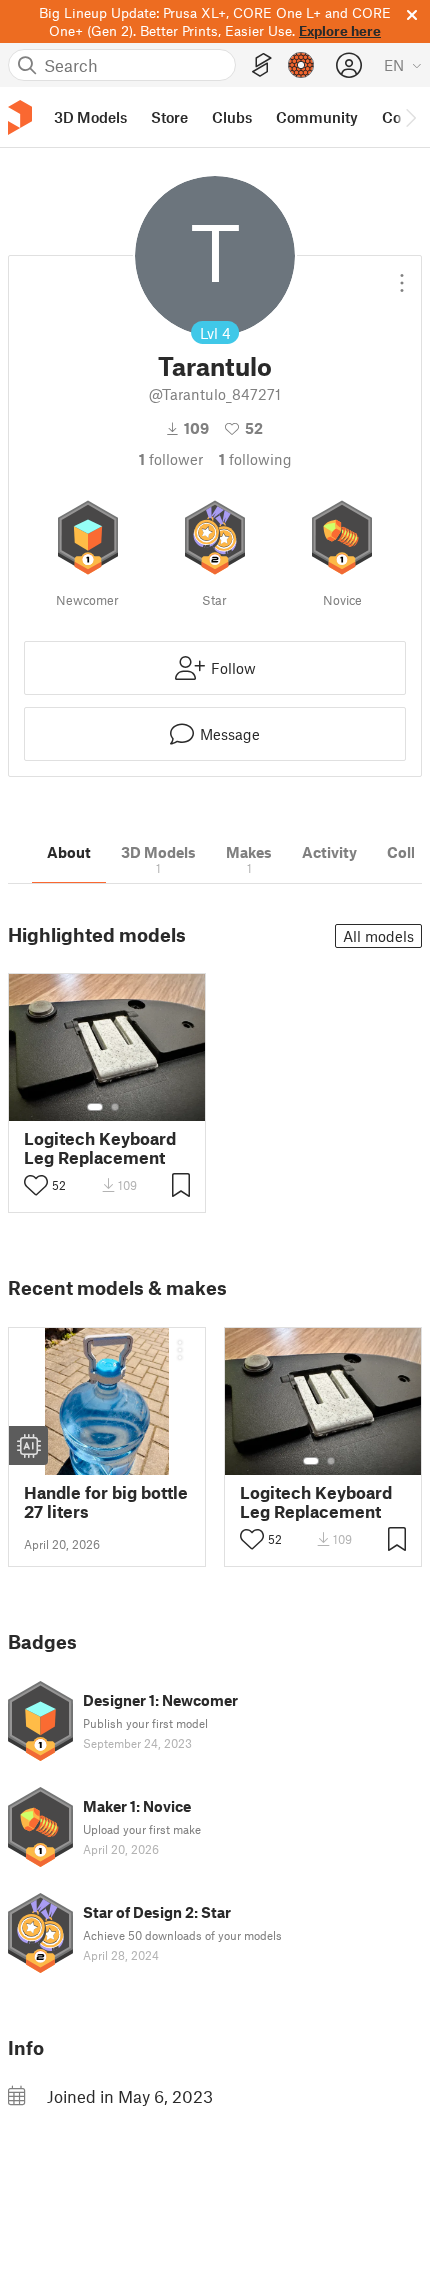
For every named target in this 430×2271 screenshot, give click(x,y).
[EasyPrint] (262, 65)
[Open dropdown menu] (402, 275)
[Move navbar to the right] (410, 117)
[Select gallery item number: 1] (95, 1107)
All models (378, 936)
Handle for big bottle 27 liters (106, 1502)
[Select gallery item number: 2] (115, 1107)
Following (255, 459)
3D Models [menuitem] (90, 117)
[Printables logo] (20, 117)
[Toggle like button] (36, 1185)
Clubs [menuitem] (232, 117)
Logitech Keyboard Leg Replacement (100, 1148)
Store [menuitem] (169, 117)
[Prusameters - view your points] (301, 65)
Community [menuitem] (317, 117)
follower (171, 459)
